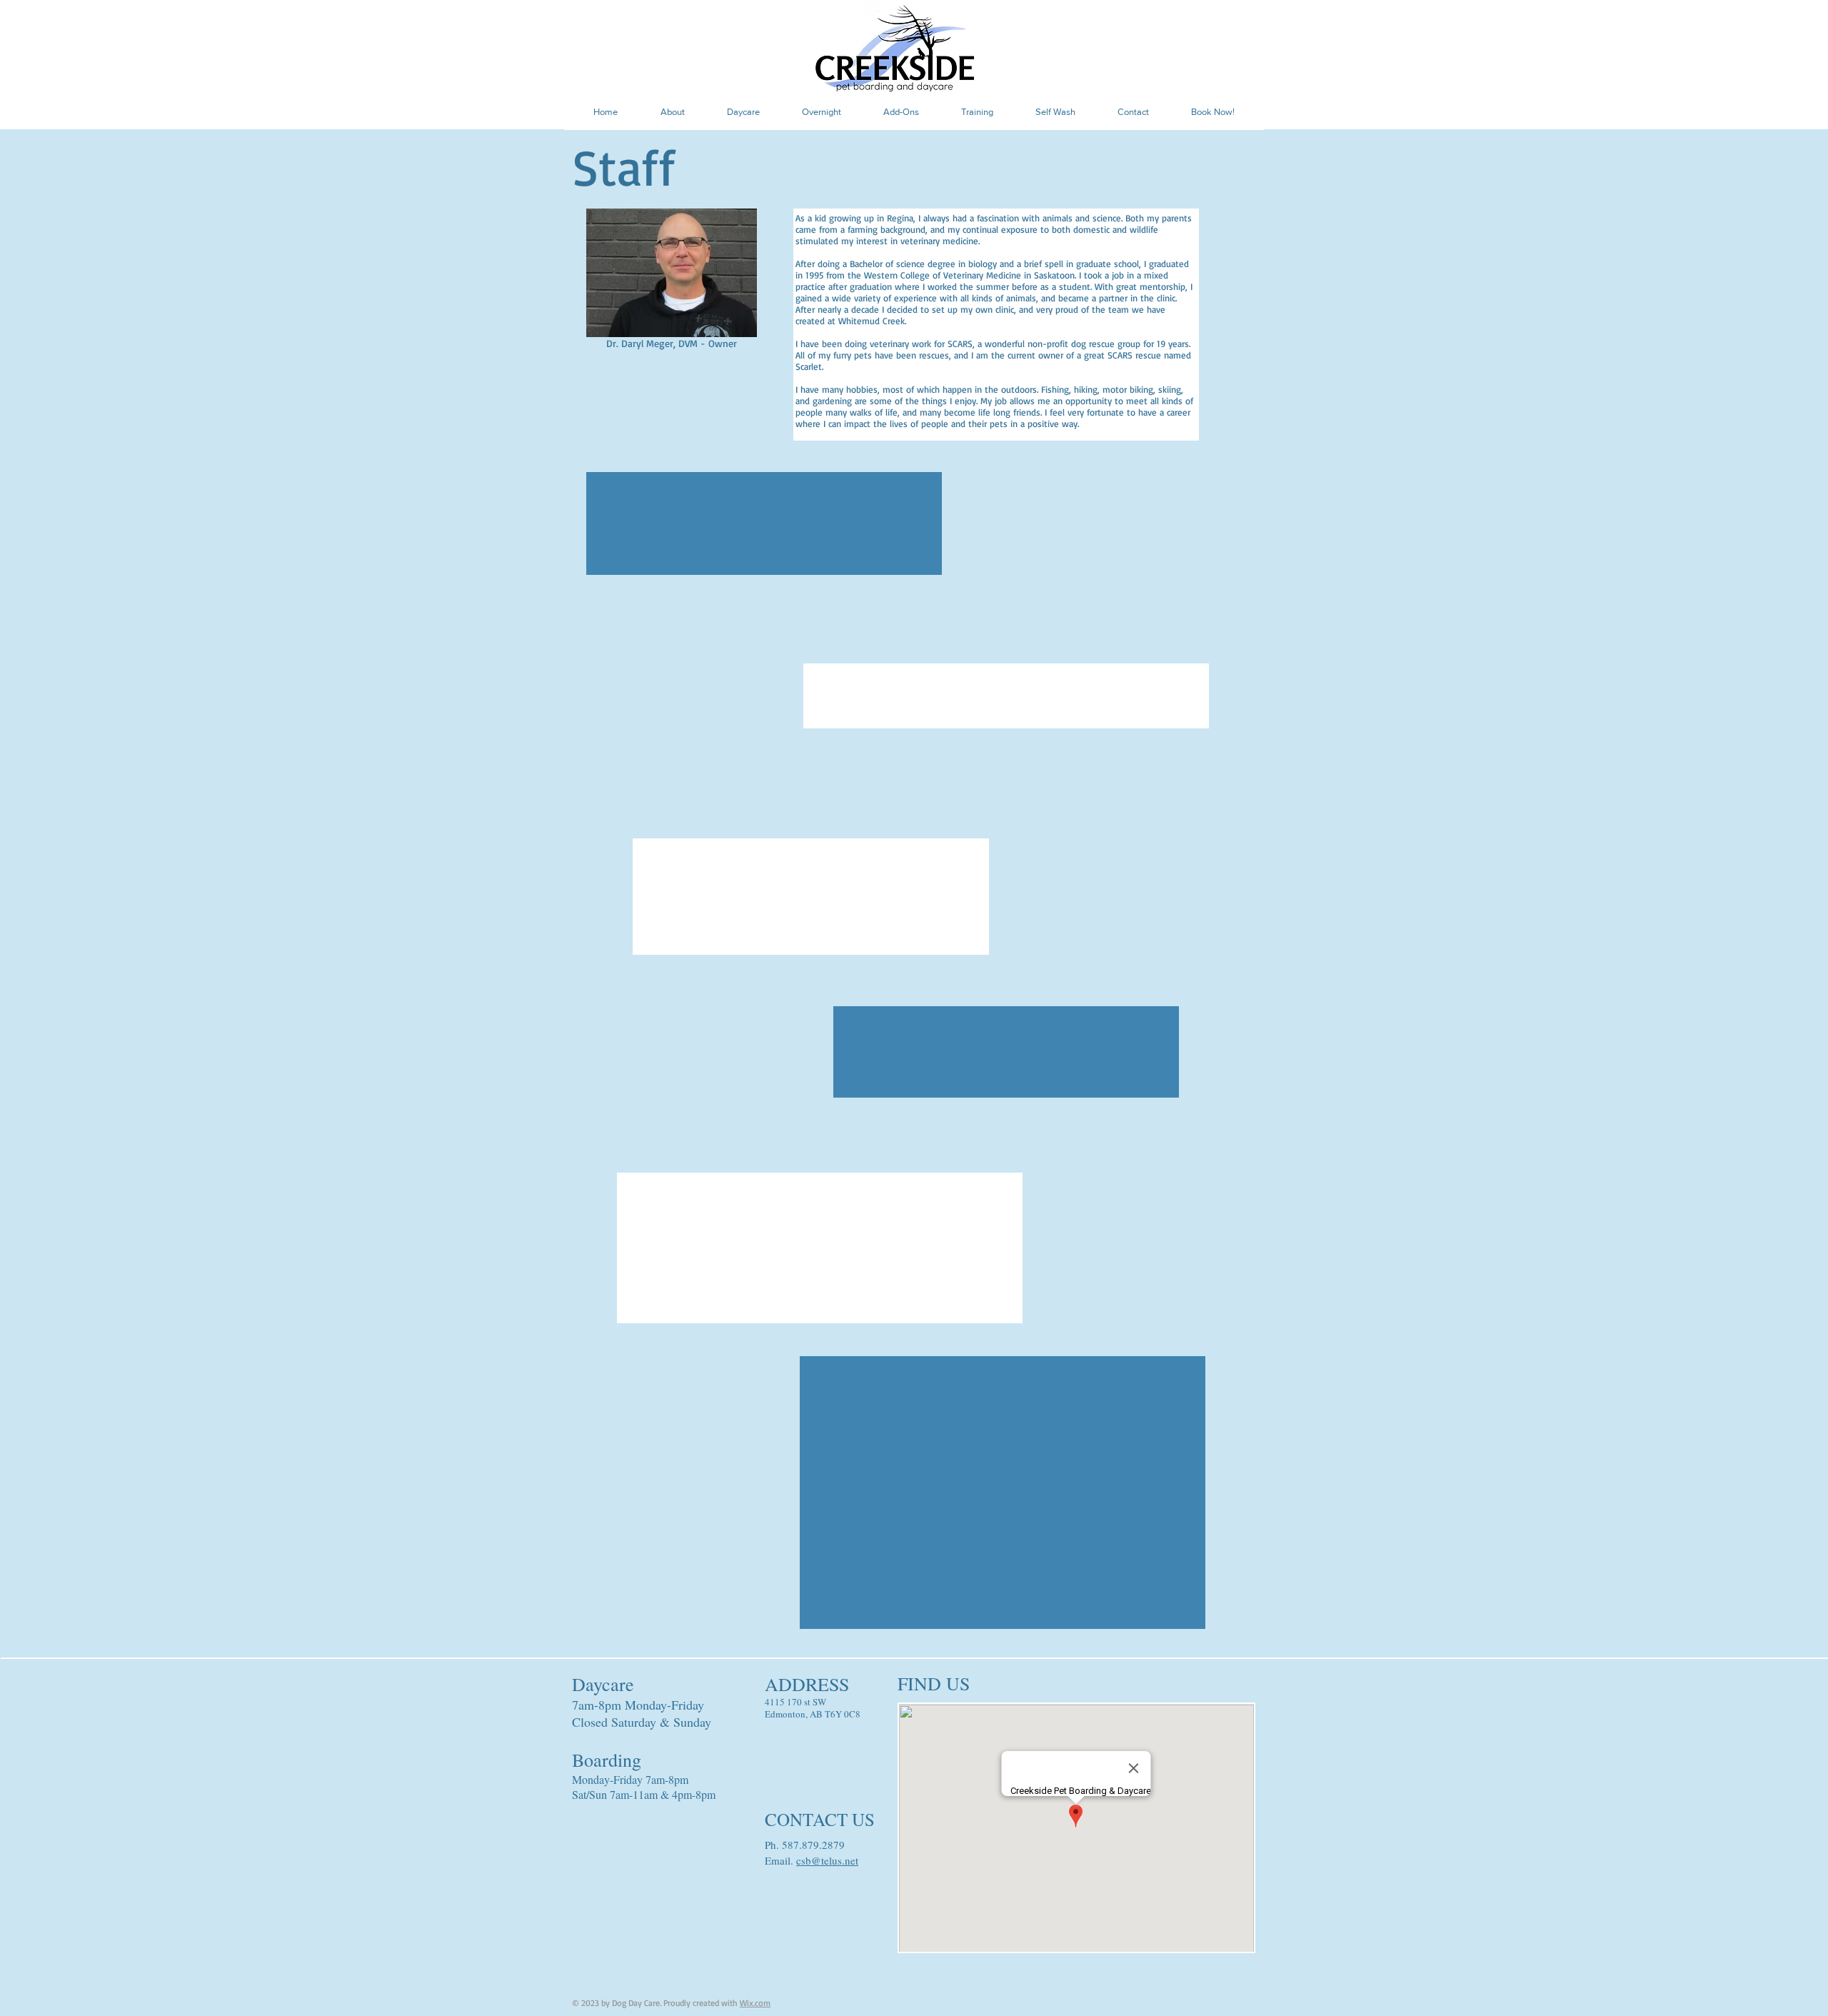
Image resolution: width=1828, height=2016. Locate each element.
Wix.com (755, 2003)
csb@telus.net (827, 1860)
